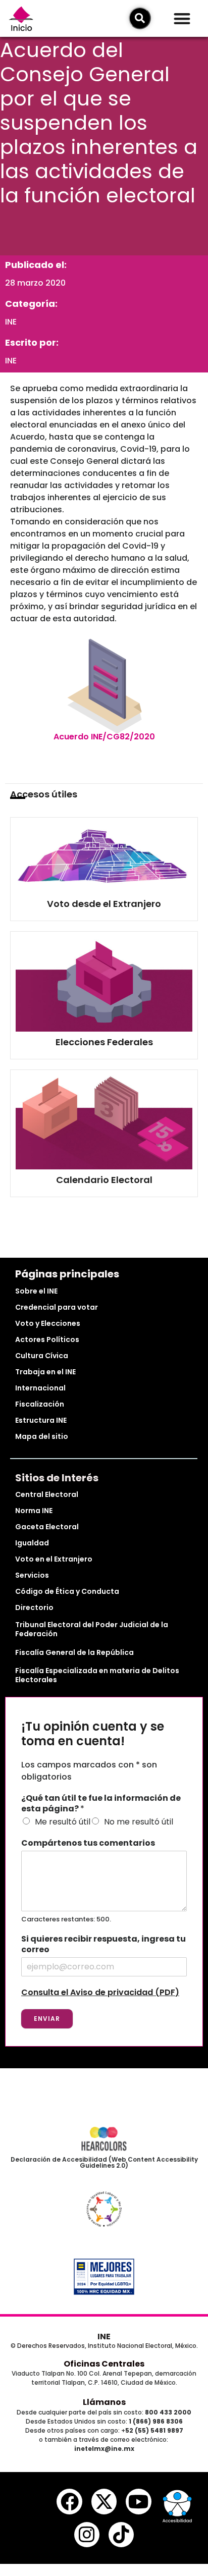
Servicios (32, 1575)
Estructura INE (41, 1420)
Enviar (47, 2019)
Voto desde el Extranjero (104, 904)
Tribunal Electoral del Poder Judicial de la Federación (92, 1629)
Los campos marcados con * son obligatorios (89, 1771)
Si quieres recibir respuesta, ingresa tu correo (103, 1945)
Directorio (34, 1607)
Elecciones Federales (104, 1042)
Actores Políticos (47, 1339)
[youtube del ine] (138, 2501)
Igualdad (32, 1543)
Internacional (40, 1388)
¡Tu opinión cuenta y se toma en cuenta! (93, 1734)
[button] (182, 18)
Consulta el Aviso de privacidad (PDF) (100, 1992)
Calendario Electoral (104, 1180)
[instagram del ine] (87, 2535)
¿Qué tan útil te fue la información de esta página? (101, 1804)
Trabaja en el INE (45, 1372)
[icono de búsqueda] (140, 18)
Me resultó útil (63, 1822)
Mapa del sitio (42, 1436)
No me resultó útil (139, 1822)
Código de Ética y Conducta (67, 1591)
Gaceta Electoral (47, 1527)
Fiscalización (40, 1404)
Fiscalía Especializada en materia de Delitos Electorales (97, 1675)
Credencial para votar (57, 1307)
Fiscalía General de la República (74, 1652)
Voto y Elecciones (48, 1323)
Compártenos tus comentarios (88, 1843)
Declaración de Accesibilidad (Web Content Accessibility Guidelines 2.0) (104, 2162)
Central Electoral (47, 1494)
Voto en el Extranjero (54, 1559)
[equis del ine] (104, 2501)
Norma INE (34, 1511)
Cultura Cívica (42, 1356)
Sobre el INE (36, 1291)
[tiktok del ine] (121, 2535)
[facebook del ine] (69, 2501)
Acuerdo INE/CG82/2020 (104, 737)
